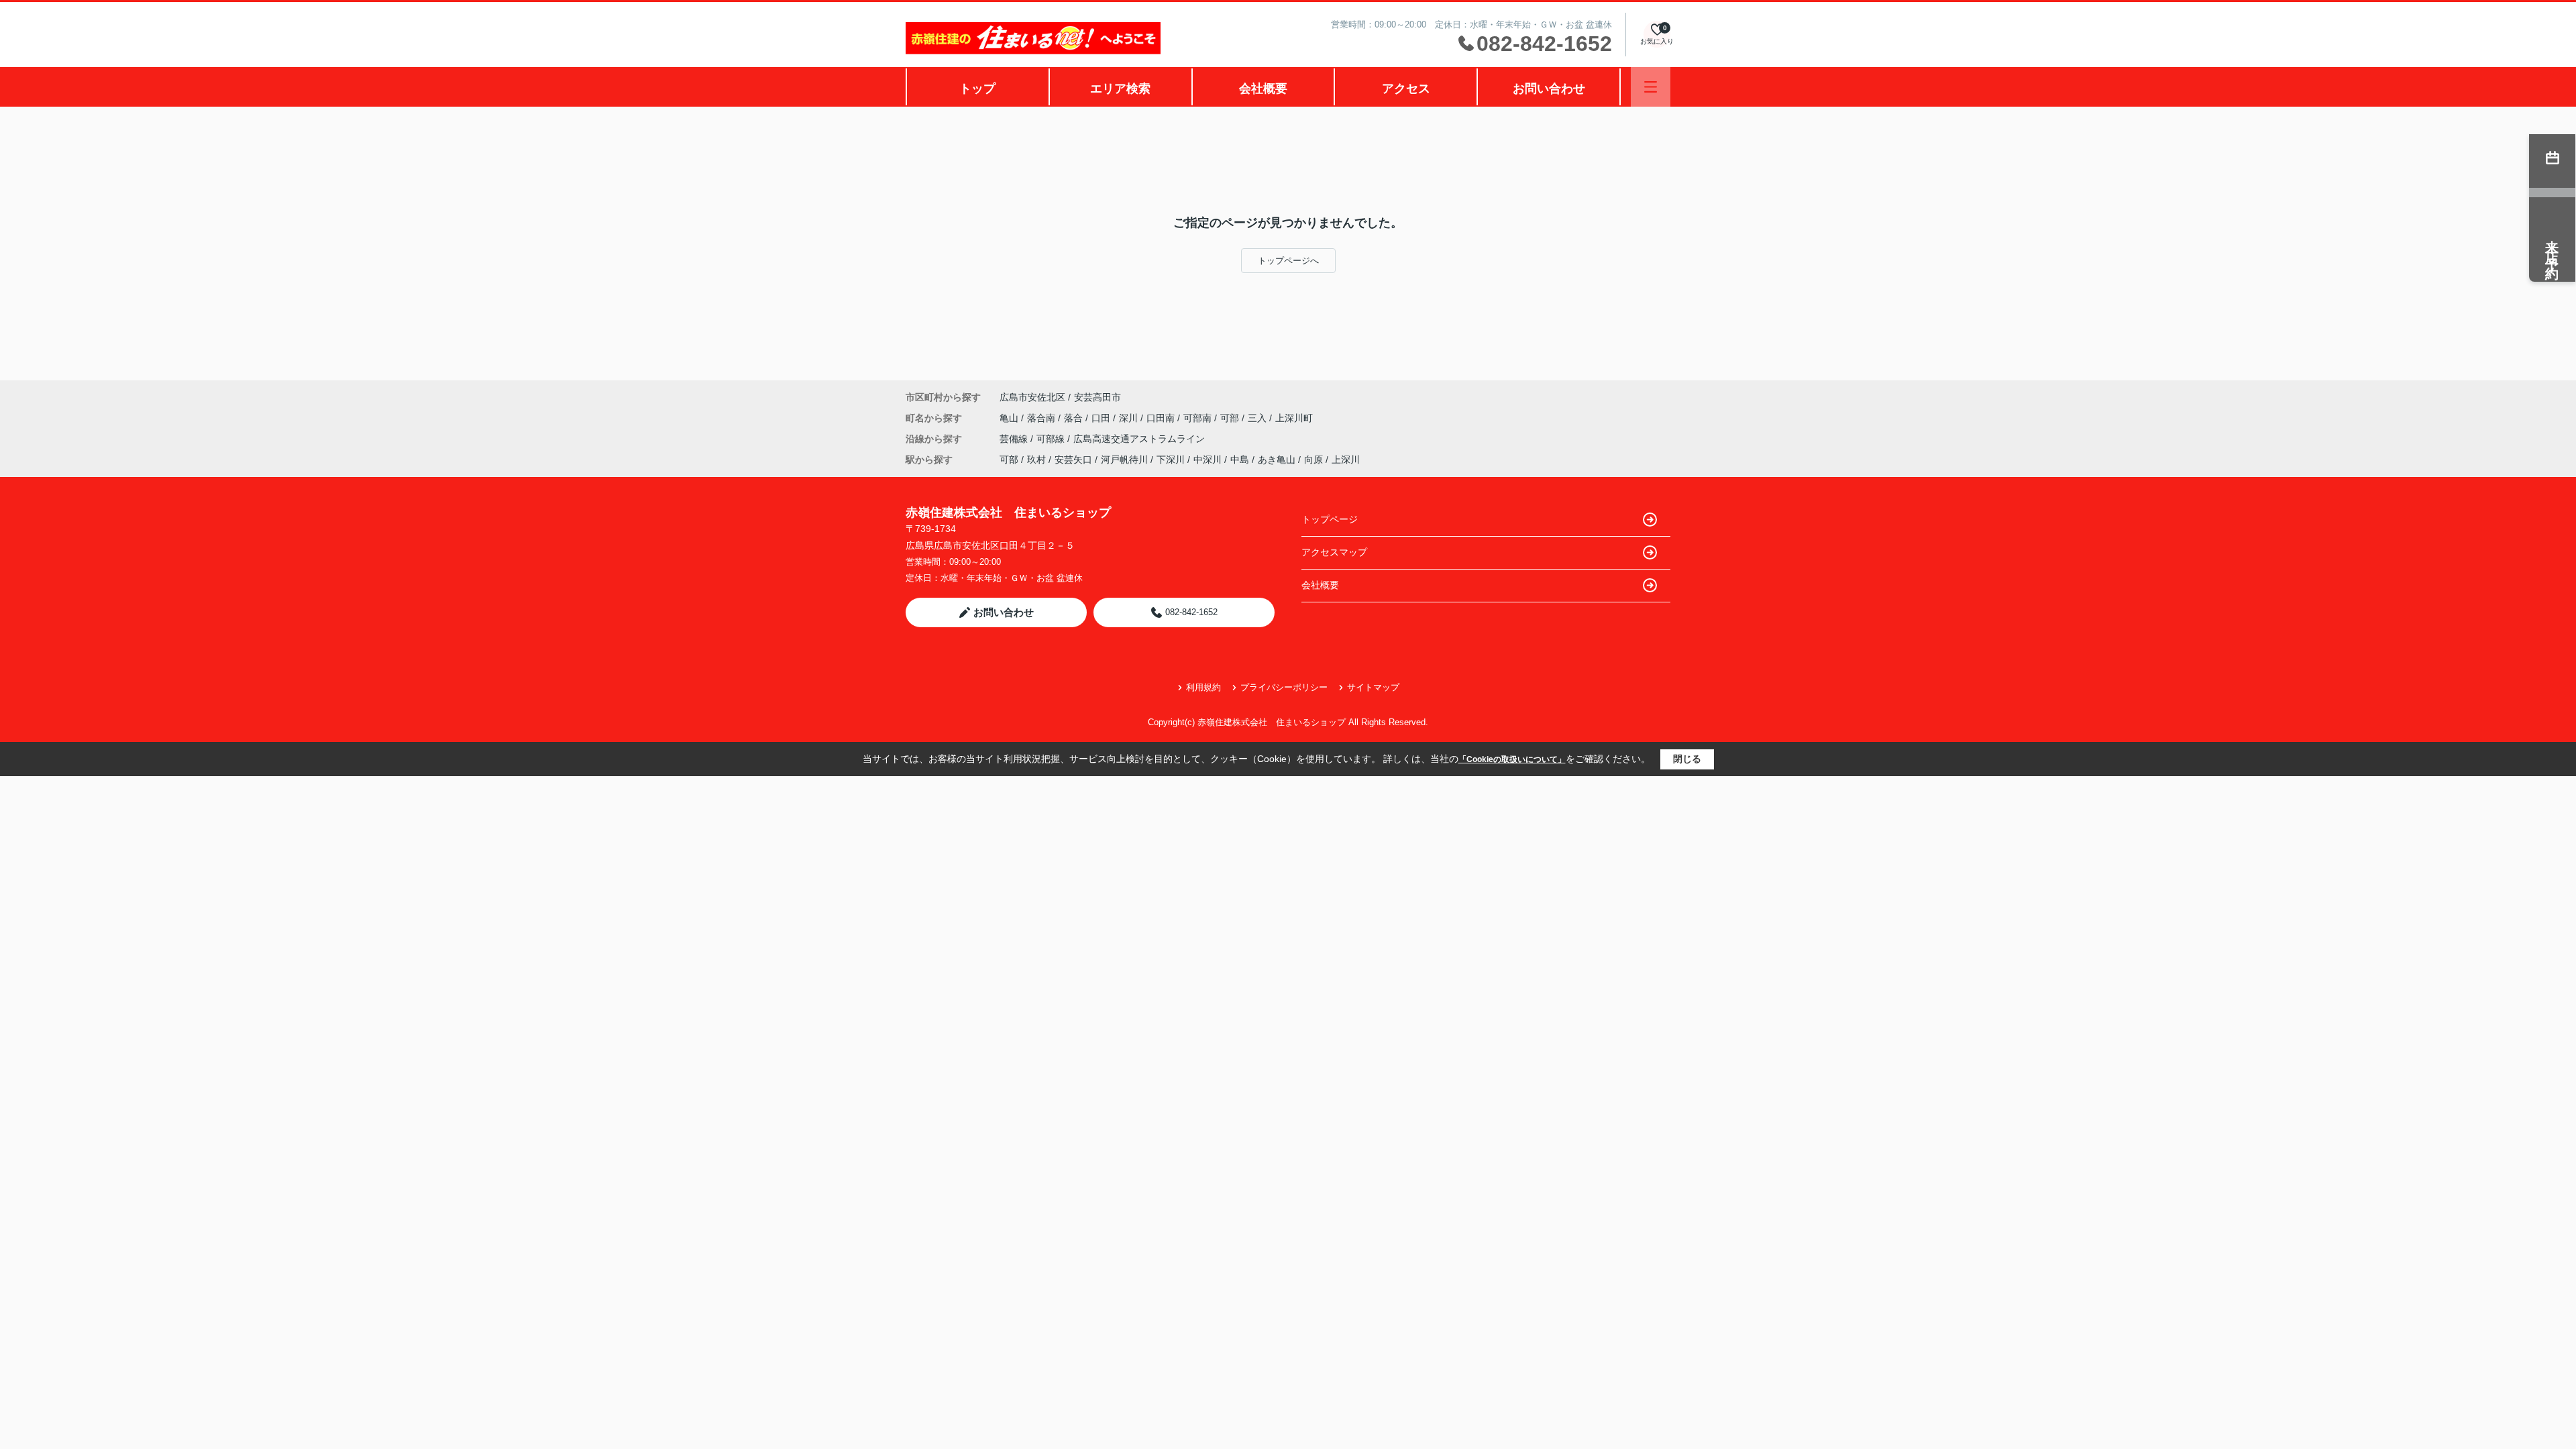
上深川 (1346, 460)
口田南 (1162, 418)
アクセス (1406, 89)
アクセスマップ (1334, 552)
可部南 (1199, 418)
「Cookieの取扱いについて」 (1512, 759)
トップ (977, 89)
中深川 (1207, 460)
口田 (1102, 418)
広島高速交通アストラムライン (1139, 439)
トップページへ (1288, 261)
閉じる (1687, 759)
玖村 (1036, 460)
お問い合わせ (1549, 89)
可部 (1231, 418)
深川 (1130, 418)
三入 (1258, 418)
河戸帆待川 (1124, 460)
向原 (1313, 460)
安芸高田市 (1097, 397)
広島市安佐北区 (1032, 397)
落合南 (1042, 418)
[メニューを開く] (1651, 87)
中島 (1240, 460)
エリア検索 (1120, 89)
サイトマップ (1373, 687)
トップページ (1330, 519)
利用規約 (1203, 687)
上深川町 (1294, 418)
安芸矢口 (1073, 460)
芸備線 (1015, 439)
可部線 (1052, 439)
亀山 (1010, 418)
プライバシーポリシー (1284, 687)
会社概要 (1263, 89)
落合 (1075, 418)
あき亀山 (1277, 460)
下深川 (1171, 460)
